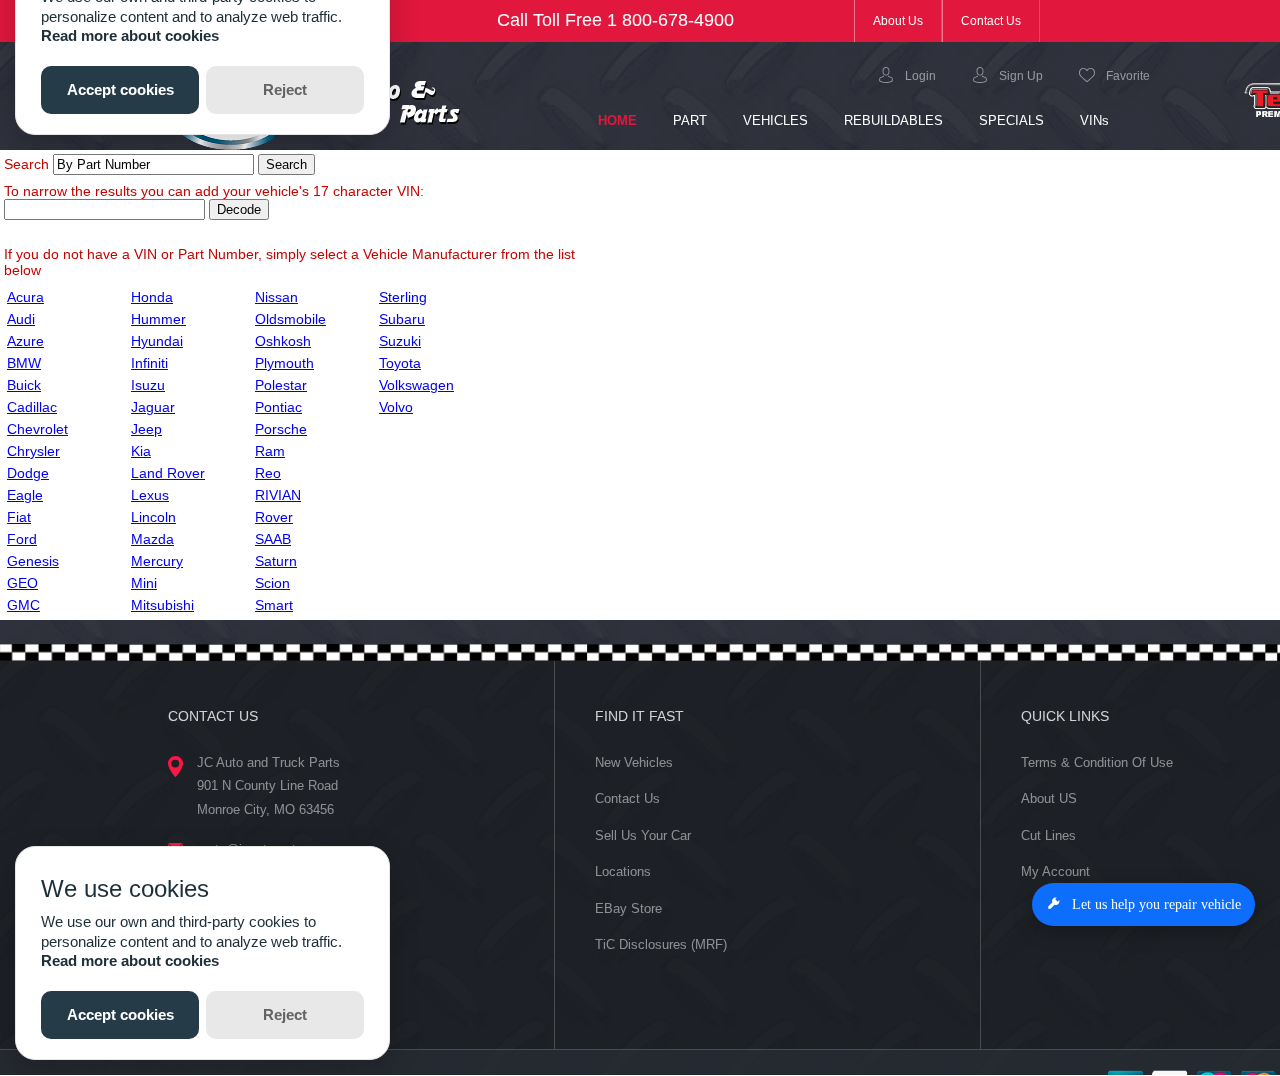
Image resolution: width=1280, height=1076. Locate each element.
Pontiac (278, 407)
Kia (141, 451)
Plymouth (284, 363)
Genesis (33, 561)
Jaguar (153, 407)
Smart (274, 605)
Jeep (146, 429)
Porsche (281, 429)
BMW (24, 363)
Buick (24, 385)
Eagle (25, 495)
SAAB (273, 539)
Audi (21, 319)
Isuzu (148, 385)
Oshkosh (283, 341)
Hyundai (157, 341)
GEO (22, 583)
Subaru (402, 319)
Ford (22, 539)
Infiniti (149, 363)
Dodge (28, 473)
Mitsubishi (162, 605)
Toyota (400, 363)
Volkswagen (416, 385)
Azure (25, 341)
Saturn (276, 561)
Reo (268, 473)
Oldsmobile (290, 319)
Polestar (281, 385)
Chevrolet (37, 429)
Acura (25, 297)
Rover (274, 517)
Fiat (19, 517)
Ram (270, 451)
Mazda (152, 539)
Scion (272, 583)
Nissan (276, 297)
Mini (144, 583)
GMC (23, 605)
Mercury (157, 561)
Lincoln (153, 517)
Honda (152, 297)
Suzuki (400, 341)
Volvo (396, 407)
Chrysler (33, 451)
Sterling (403, 297)
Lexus (150, 495)
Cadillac (32, 407)
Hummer (158, 319)
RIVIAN (278, 495)
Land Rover (168, 473)
